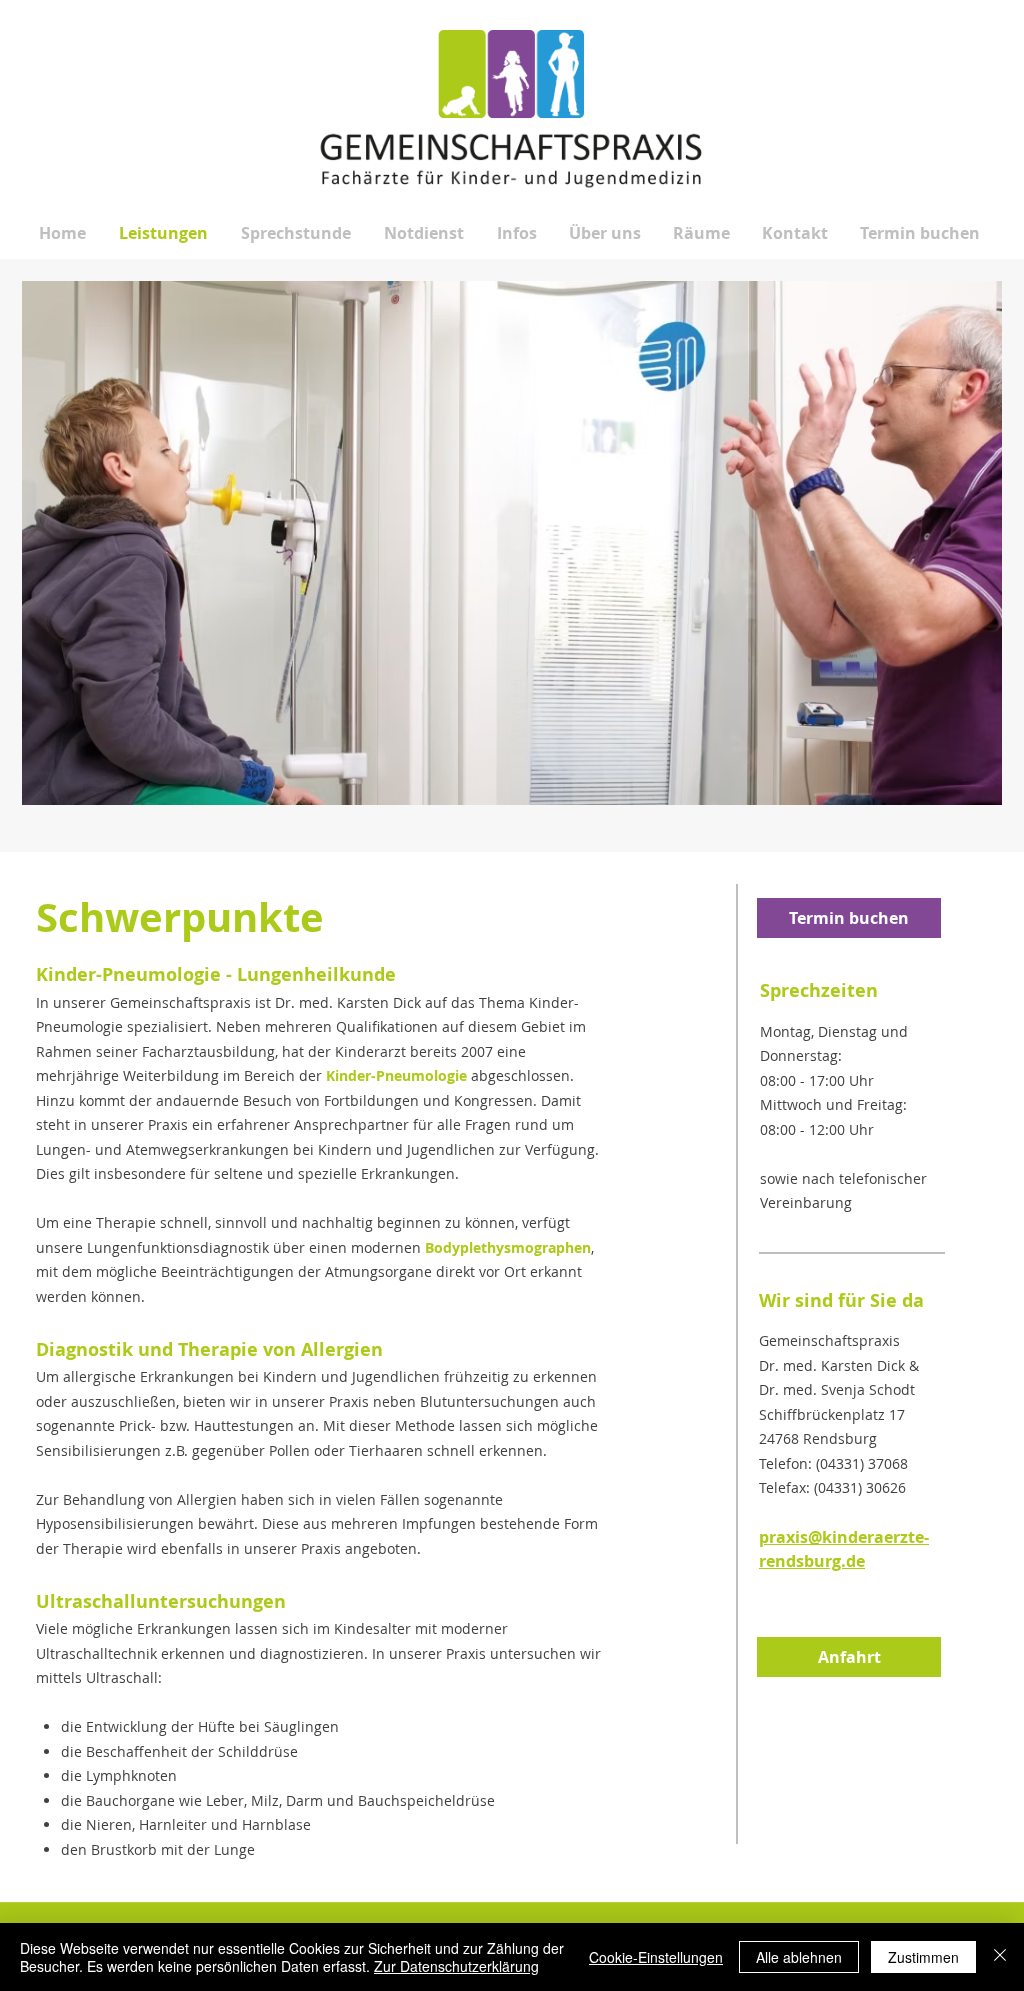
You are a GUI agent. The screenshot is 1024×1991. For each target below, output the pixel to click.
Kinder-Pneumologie (396, 1075)
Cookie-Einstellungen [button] (656, 1957)
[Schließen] (1000, 1957)
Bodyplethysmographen (508, 1247)
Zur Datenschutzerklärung (456, 1966)
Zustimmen (923, 1957)
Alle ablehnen (799, 1957)
